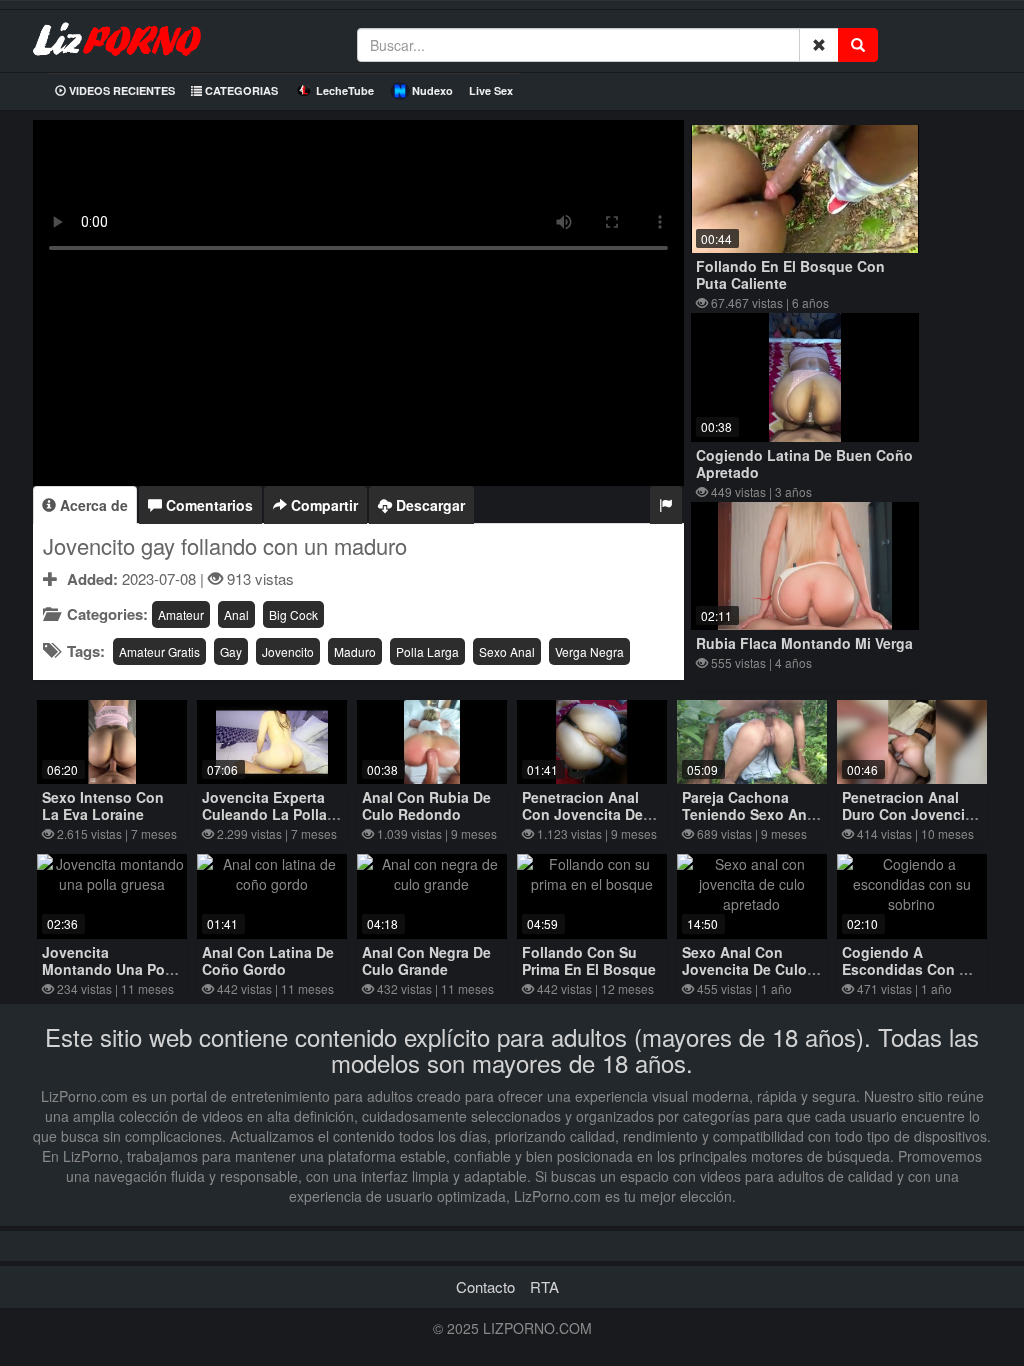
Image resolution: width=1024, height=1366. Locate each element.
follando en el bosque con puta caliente (790, 274)
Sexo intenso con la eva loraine (103, 805)
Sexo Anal (507, 651)
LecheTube (345, 90)
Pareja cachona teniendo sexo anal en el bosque (750, 814)
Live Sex (491, 90)
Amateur (181, 614)
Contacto (485, 1286)
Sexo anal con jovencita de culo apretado (744, 969)
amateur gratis (159, 651)
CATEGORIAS (240, 90)
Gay (231, 651)
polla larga (427, 651)
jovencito (288, 651)
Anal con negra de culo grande (426, 960)
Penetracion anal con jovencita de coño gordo (582, 814)
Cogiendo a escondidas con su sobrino (909, 969)
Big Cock (293, 614)
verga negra (589, 651)
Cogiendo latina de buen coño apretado (804, 463)
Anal (236, 614)
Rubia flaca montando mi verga (804, 643)
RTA (544, 1286)
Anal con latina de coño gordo (268, 960)
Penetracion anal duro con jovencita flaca (910, 814)
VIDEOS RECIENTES (120, 90)
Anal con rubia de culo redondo (426, 805)
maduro (355, 651)
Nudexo (432, 90)
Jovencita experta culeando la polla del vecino (264, 814)
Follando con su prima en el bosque (589, 960)
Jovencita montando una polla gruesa (111, 969)
